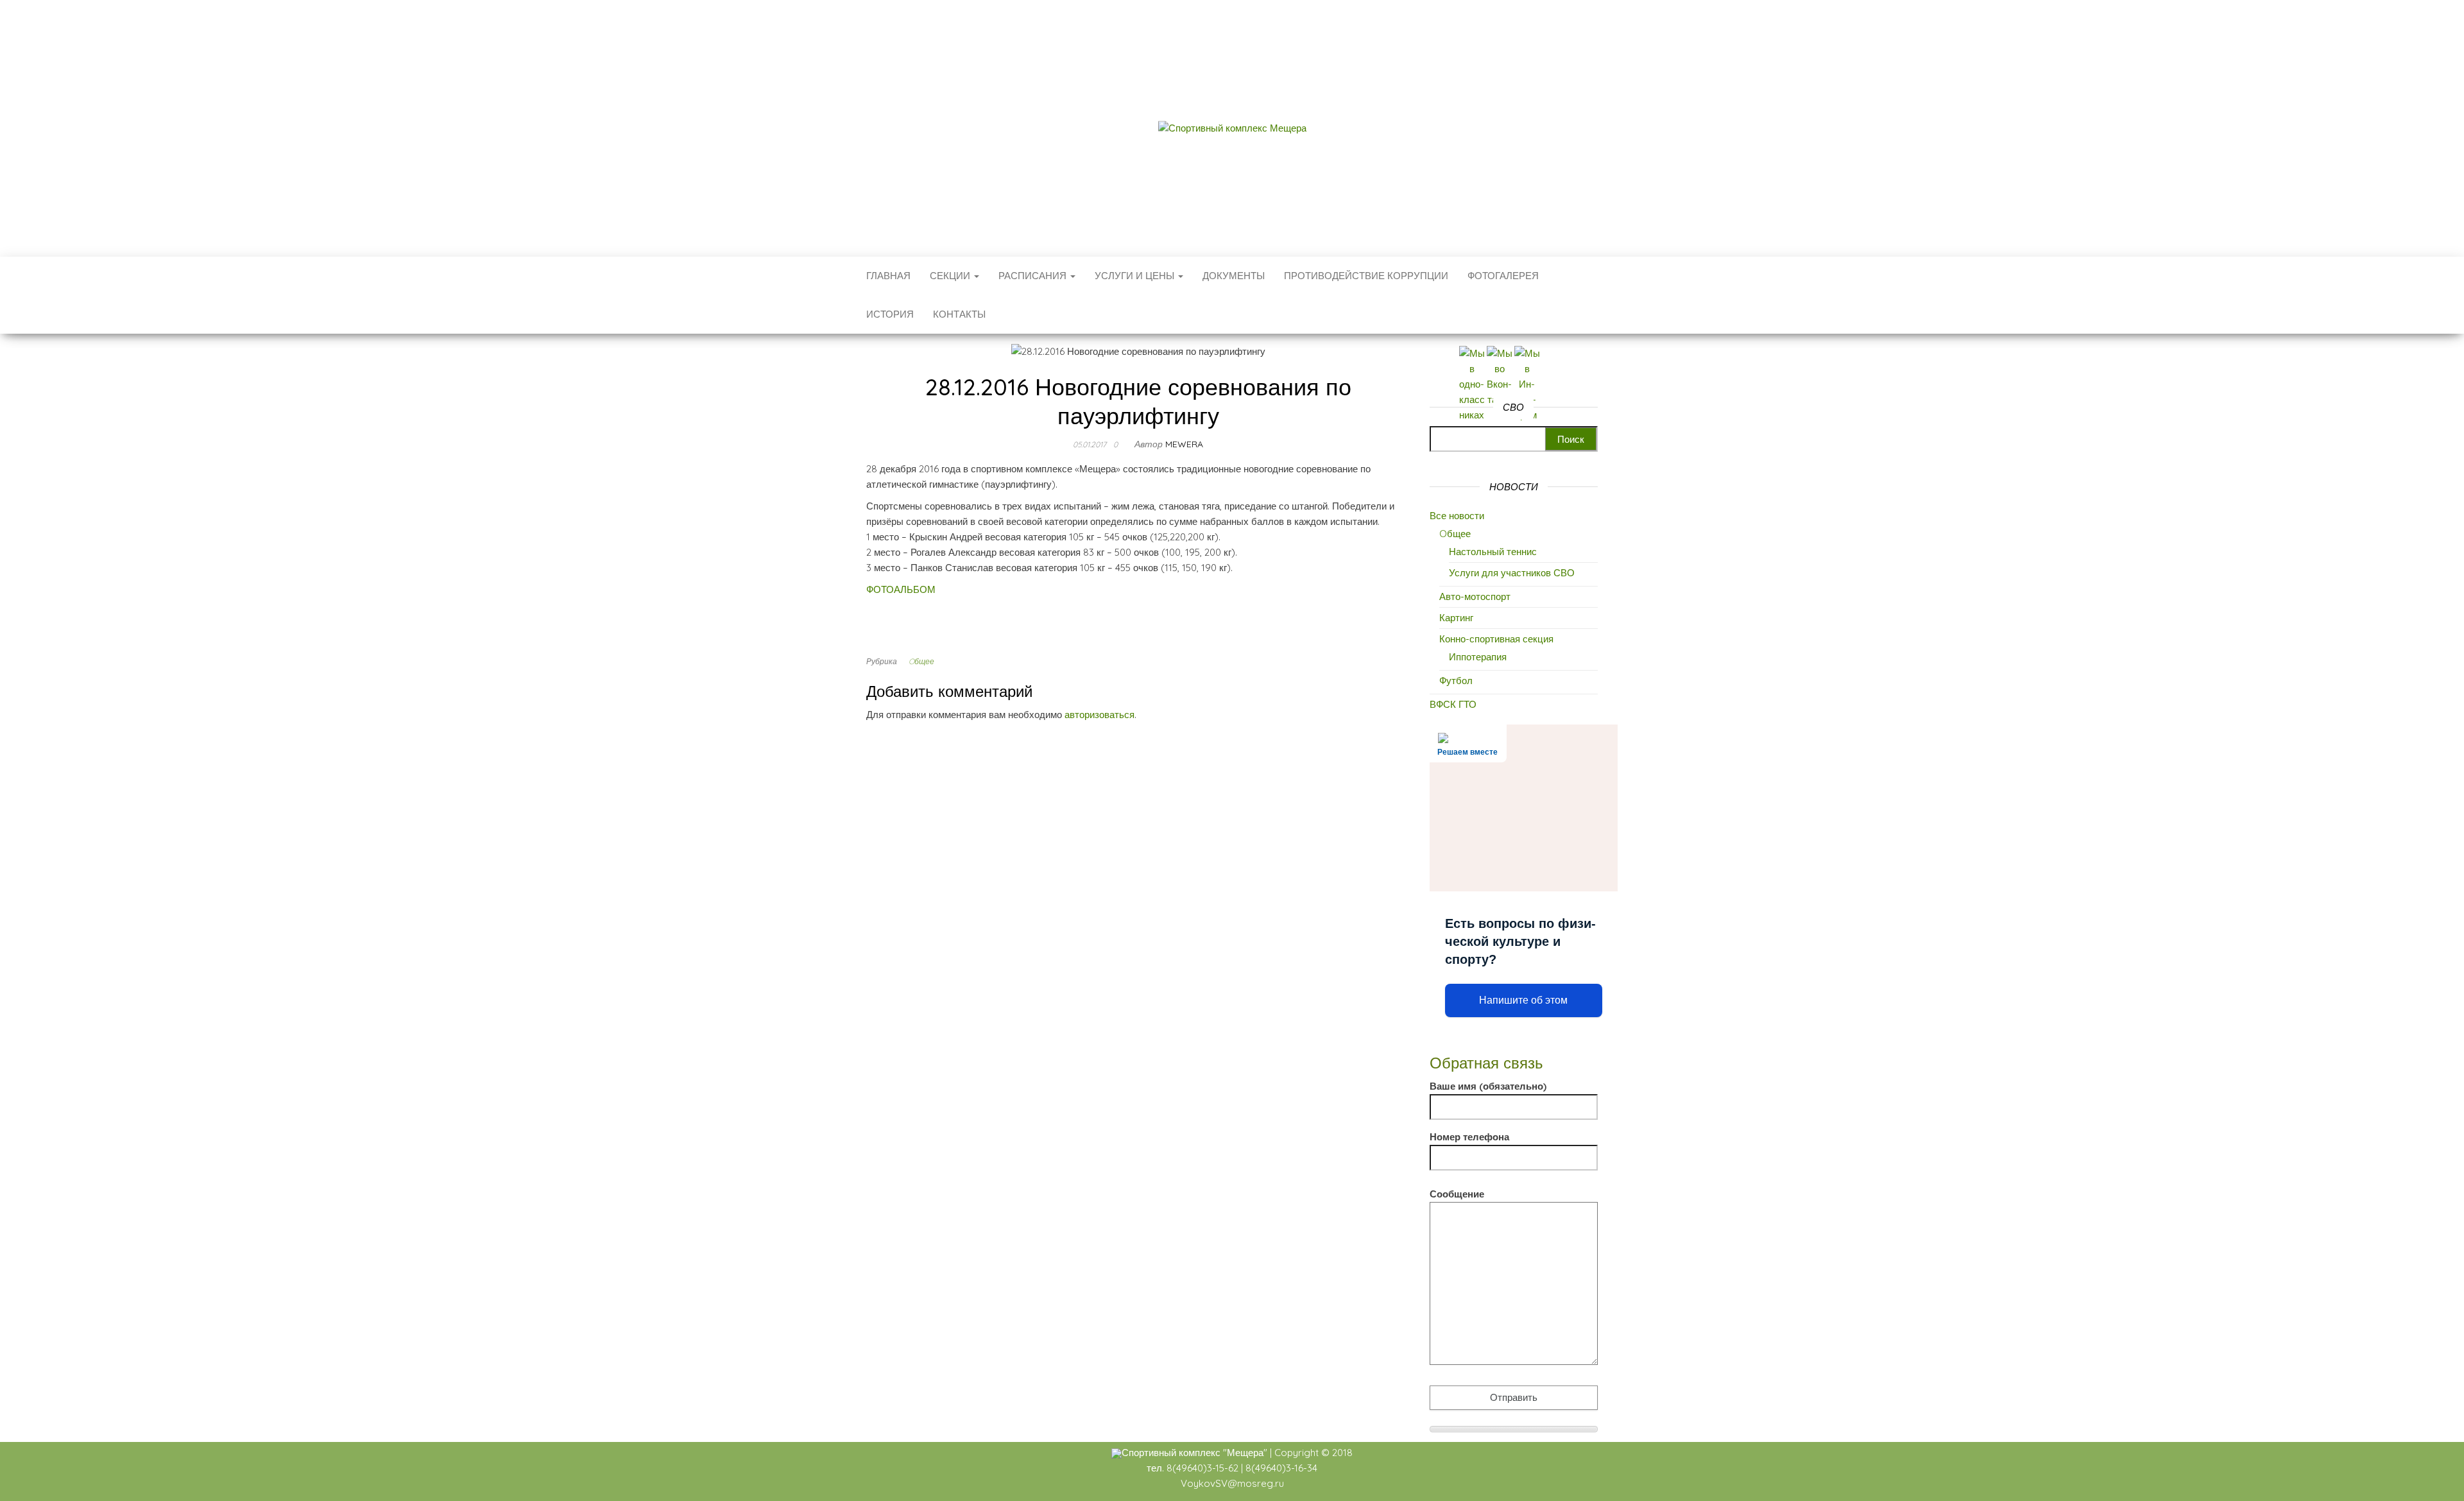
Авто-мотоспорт (1475, 596)
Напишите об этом (1523, 1000)
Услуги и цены (1136, 276)
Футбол (1456, 681)
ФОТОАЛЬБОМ (901, 589)
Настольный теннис (1493, 552)
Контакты (959, 314)
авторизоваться (1099, 715)
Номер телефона (1469, 1137)
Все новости (1457, 516)
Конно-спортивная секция (1496, 639)
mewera (1184, 444)
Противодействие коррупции (1366, 276)
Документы (1234, 276)
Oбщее (921, 661)
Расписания (1034, 276)
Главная (888, 276)
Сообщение (1457, 1194)
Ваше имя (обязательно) (1488, 1086)
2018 (1342, 1453)
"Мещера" (1245, 1453)
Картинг (1456, 618)
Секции (951, 276)
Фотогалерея (1503, 276)
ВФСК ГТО (1453, 704)
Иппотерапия (1478, 657)
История (890, 314)
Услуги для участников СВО (1512, 573)
